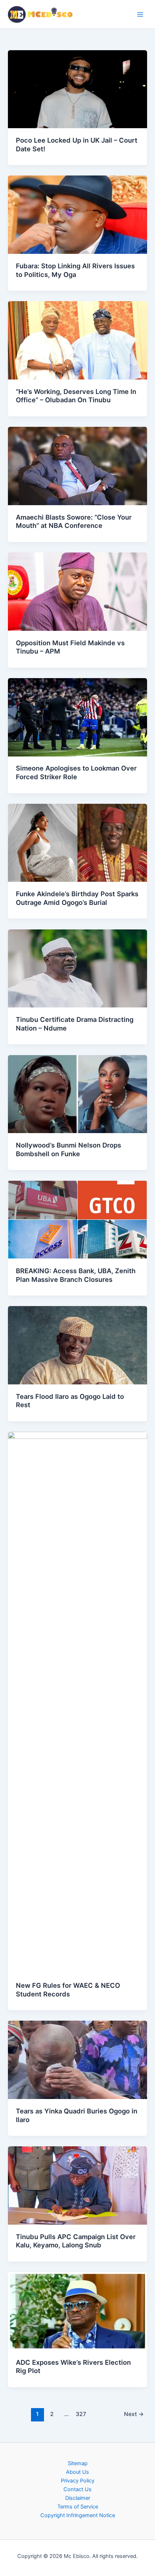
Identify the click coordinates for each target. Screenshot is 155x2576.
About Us (77, 2472)
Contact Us (77, 2489)
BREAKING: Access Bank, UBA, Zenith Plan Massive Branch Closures (76, 1275)
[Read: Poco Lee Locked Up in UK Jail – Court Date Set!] (77, 89)
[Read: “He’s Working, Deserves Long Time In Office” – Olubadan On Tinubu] (77, 340)
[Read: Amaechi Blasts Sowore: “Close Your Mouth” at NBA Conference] (77, 465)
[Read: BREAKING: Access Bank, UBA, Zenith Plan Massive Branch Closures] (77, 1219)
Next (134, 2414)
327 (81, 2414)
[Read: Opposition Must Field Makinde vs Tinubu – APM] (77, 591)
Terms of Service (78, 2507)
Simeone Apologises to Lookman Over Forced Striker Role (76, 772)
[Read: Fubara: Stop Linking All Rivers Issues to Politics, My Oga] (77, 214)
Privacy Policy (78, 2481)
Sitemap (78, 2463)
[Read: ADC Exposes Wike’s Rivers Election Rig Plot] (77, 2311)
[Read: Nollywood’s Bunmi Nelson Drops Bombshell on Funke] (77, 1094)
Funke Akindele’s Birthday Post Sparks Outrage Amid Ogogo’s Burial (77, 898)
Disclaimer (78, 2498)
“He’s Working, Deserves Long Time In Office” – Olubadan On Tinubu (76, 396)
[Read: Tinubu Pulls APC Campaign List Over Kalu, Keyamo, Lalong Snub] (77, 2185)
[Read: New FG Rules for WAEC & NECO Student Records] (77, 1702)
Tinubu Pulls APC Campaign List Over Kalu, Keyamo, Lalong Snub (76, 2241)
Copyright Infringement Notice (78, 2515)
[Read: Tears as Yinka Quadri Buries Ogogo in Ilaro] (77, 2060)
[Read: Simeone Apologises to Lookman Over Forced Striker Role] (77, 717)
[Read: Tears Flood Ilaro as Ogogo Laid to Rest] (77, 1345)
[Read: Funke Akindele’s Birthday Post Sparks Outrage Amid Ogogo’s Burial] (77, 842)
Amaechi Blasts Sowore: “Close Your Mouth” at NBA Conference (74, 521)
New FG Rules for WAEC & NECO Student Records (68, 1990)
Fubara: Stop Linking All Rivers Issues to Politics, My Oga (75, 270)
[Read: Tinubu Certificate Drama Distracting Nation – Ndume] (77, 968)
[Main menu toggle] (140, 14)
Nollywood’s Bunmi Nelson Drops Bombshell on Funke (68, 1149)
